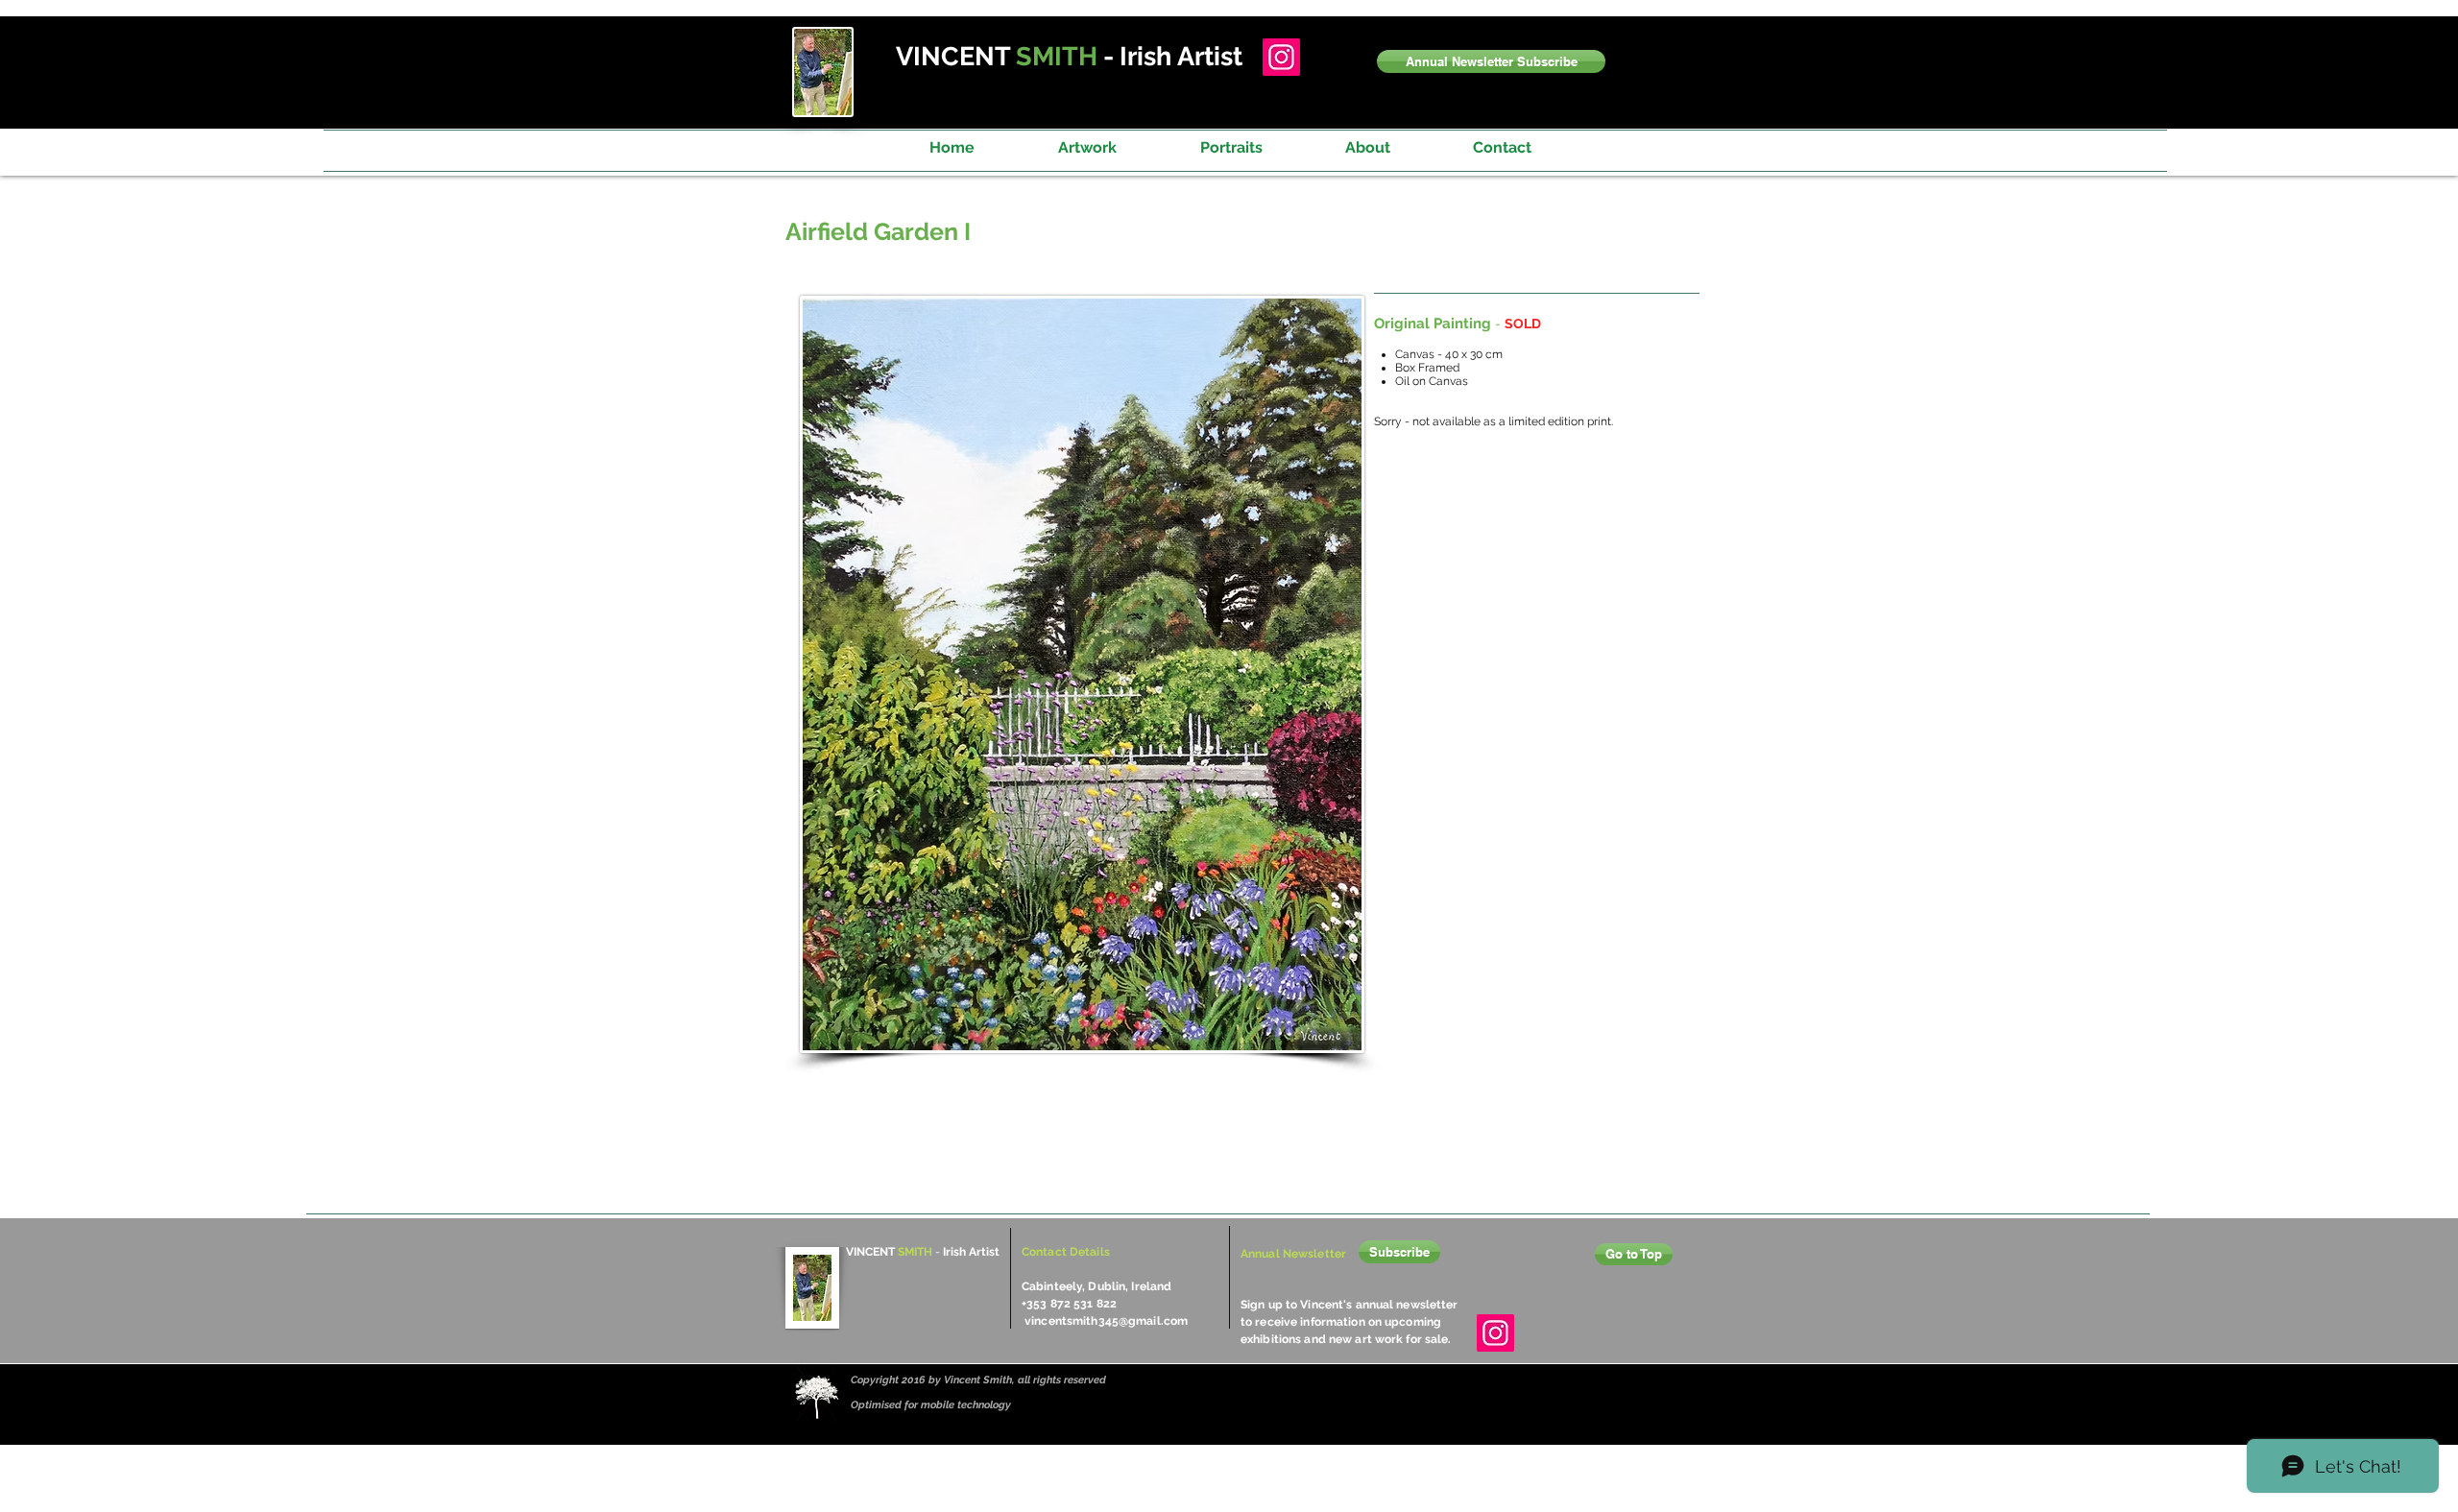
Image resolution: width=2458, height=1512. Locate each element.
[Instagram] (1281, 57)
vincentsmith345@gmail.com (1106, 1321)
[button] (1491, 61)
